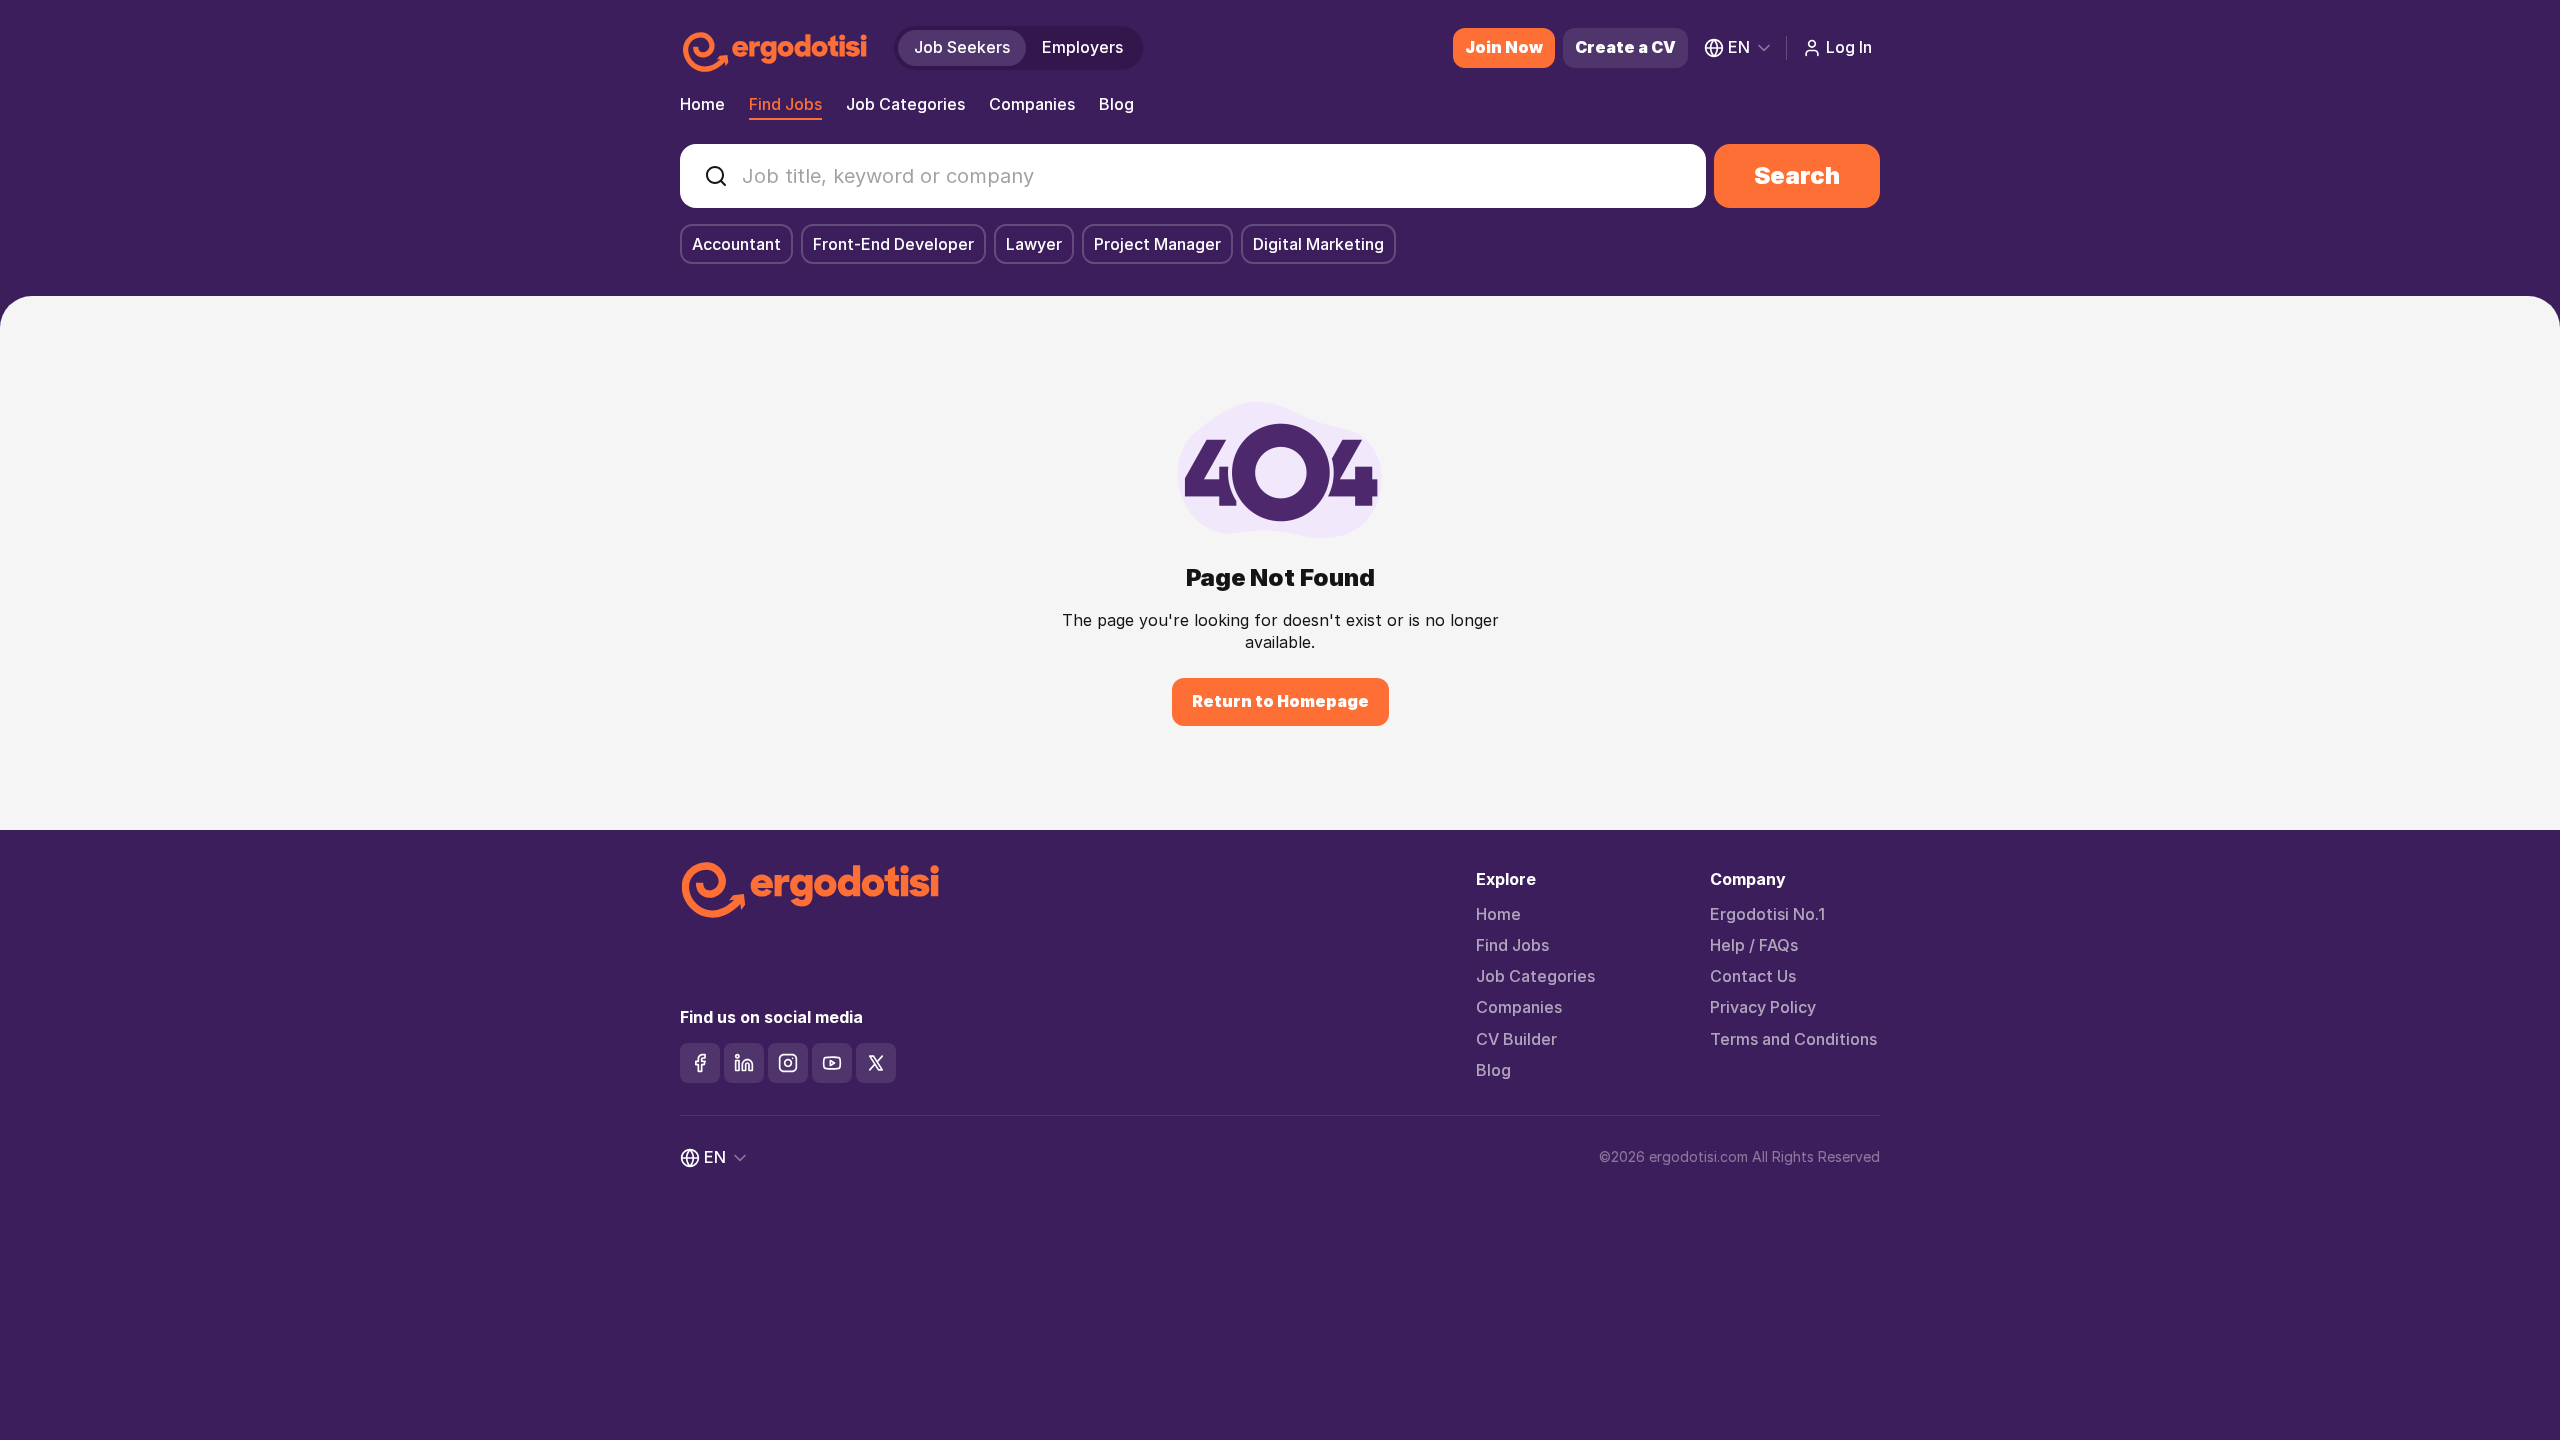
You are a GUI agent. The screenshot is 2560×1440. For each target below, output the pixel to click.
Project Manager (1157, 244)
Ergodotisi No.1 (1767, 914)
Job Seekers (962, 47)
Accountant (736, 244)
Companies (1032, 104)
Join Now (1504, 47)
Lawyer (1034, 244)
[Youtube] (832, 1063)
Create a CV (1625, 47)
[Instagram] (788, 1063)
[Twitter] (876, 1063)
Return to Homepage (1280, 701)
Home (702, 104)
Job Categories (905, 104)
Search (1797, 175)
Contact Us (1753, 976)
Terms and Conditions (1793, 1039)
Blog (1116, 104)
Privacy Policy (1763, 1007)
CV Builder (1516, 1039)
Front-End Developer (893, 244)
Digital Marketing (1318, 244)
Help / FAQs (1754, 945)
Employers (1082, 47)
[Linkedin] (744, 1063)
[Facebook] (700, 1063)
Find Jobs (785, 104)
